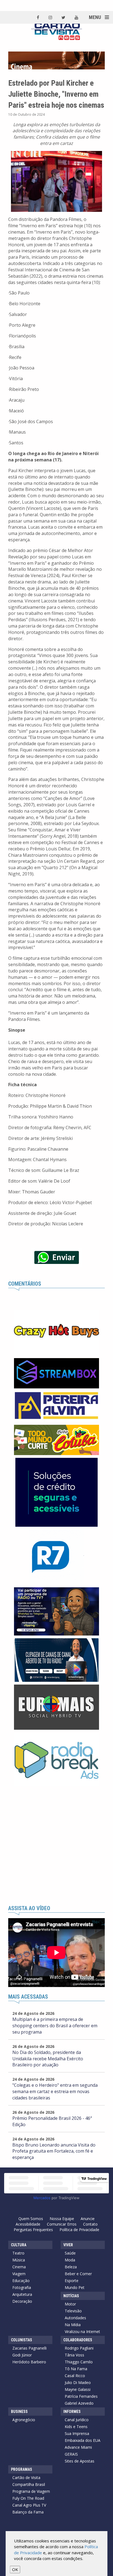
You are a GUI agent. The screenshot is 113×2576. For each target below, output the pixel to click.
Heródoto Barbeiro (29, 2362)
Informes (72, 2412)
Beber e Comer (78, 2274)
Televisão (73, 2311)
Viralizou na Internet (82, 2332)
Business (19, 2412)
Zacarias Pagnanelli (29, 2348)
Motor (70, 2304)
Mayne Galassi (78, 2389)
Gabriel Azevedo (79, 2403)
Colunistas (22, 2340)
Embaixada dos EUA (83, 2440)
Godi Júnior (22, 2355)
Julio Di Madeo (78, 2382)
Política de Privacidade (79, 2230)
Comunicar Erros (62, 2224)
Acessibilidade (28, 2224)
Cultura (19, 2245)
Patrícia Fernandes (81, 2396)
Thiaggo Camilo (79, 2362)
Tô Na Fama (76, 2369)
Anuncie (88, 2219)
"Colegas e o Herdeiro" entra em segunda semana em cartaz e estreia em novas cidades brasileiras (55, 2091)
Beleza (71, 2267)
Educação (21, 2281)
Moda (70, 2260)
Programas (22, 2469)
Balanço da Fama (28, 2512)
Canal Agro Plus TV (29, 2505)
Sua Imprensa (77, 2433)
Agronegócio (24, 2420)
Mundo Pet (75, 2287)
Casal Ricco (75, 2376)
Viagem (19, 2274)
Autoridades (75, 2318)
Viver (68, 2245)
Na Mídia (73, 2325)
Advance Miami (78, 2447)
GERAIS (71, 2454)
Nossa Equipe (62, 2219)
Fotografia (22, 2287)
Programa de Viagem (31, 2491)
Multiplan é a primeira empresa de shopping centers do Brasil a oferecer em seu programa (55, 2026)
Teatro (18, 2253)
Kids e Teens (76, 2427)
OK (15, 2569)
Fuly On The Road (28, 2498)
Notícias (71, 2296)
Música (19, 2260)
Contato (90, 2224)
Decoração (22, 2301)
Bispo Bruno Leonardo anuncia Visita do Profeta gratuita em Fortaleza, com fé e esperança (54, 2151)
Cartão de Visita (26, 2478)
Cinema (19, 2267)
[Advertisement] (56, 1846)
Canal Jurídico (77, 2420)
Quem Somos (31, 2219)
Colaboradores (78, 2340)
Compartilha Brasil (29, 2484)
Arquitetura (22, 2294)
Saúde (70, 2253)
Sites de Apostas (80, 2461)
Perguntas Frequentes (33, 2230)
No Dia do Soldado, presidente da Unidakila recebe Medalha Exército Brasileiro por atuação (48, 2059)
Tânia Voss (74, 2355)
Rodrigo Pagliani (79, 2348)
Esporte (72, 2281)
